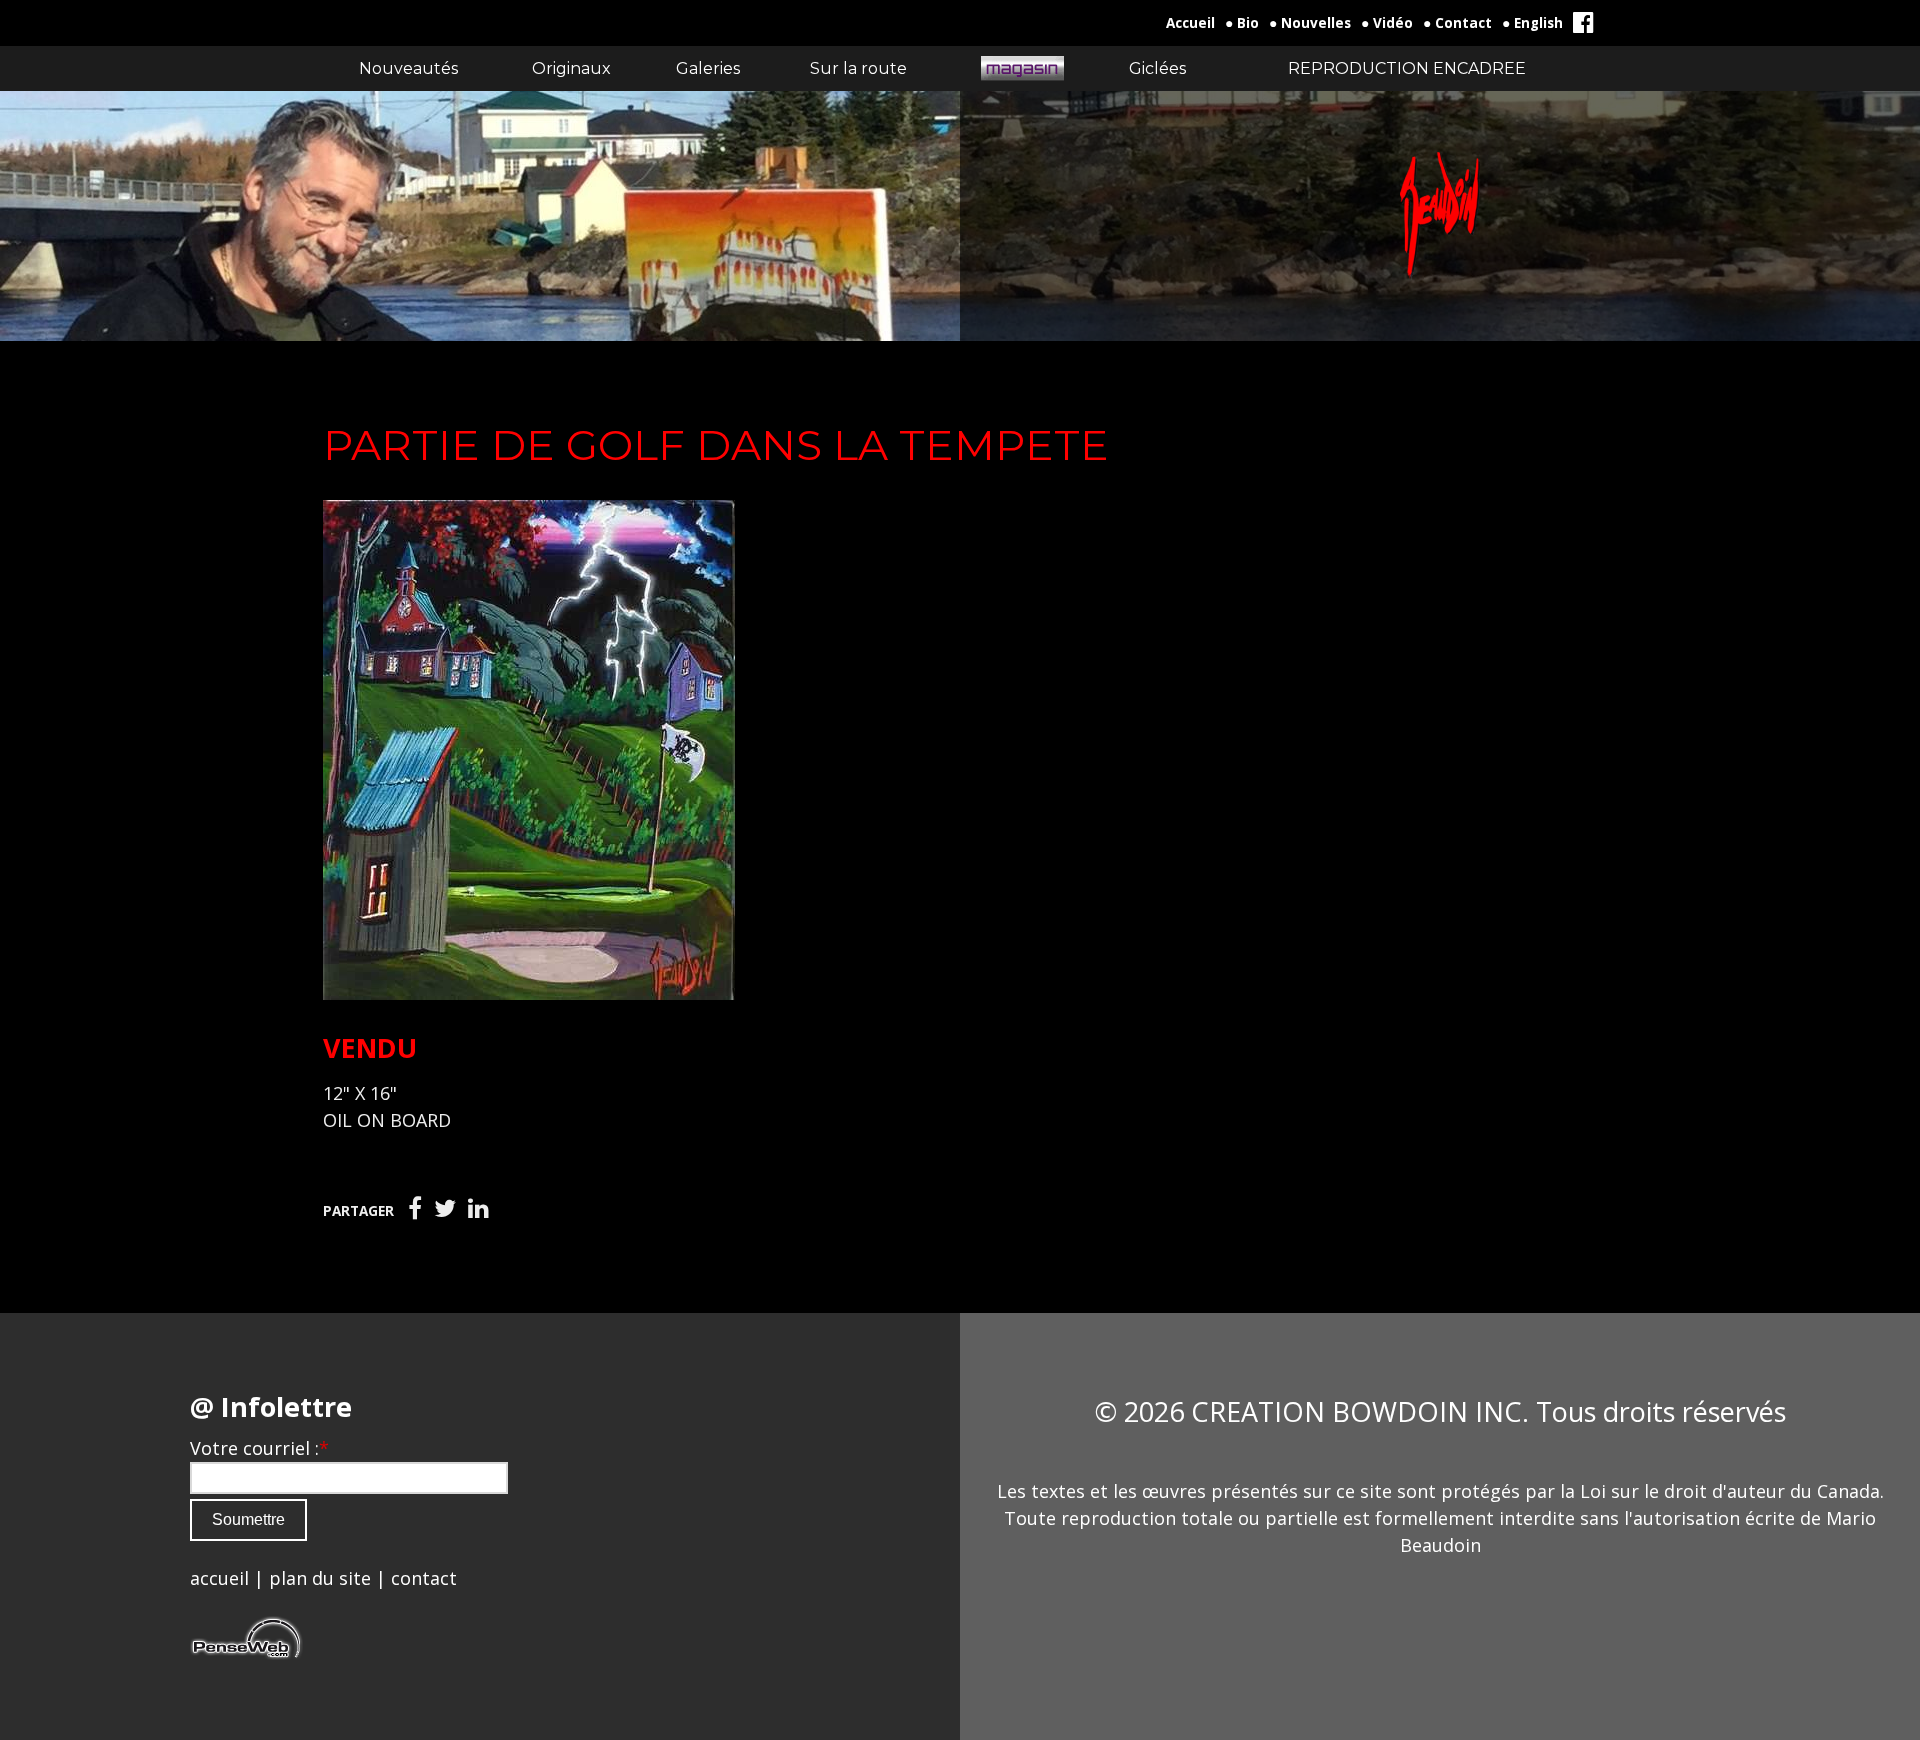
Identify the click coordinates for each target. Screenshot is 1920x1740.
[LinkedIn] (478, 1209)
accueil (219, 1578)
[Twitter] (445, 1209)
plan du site (320, 1578)
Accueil (1190, 23)
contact (424, 1578)
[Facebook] (415, 1209)
